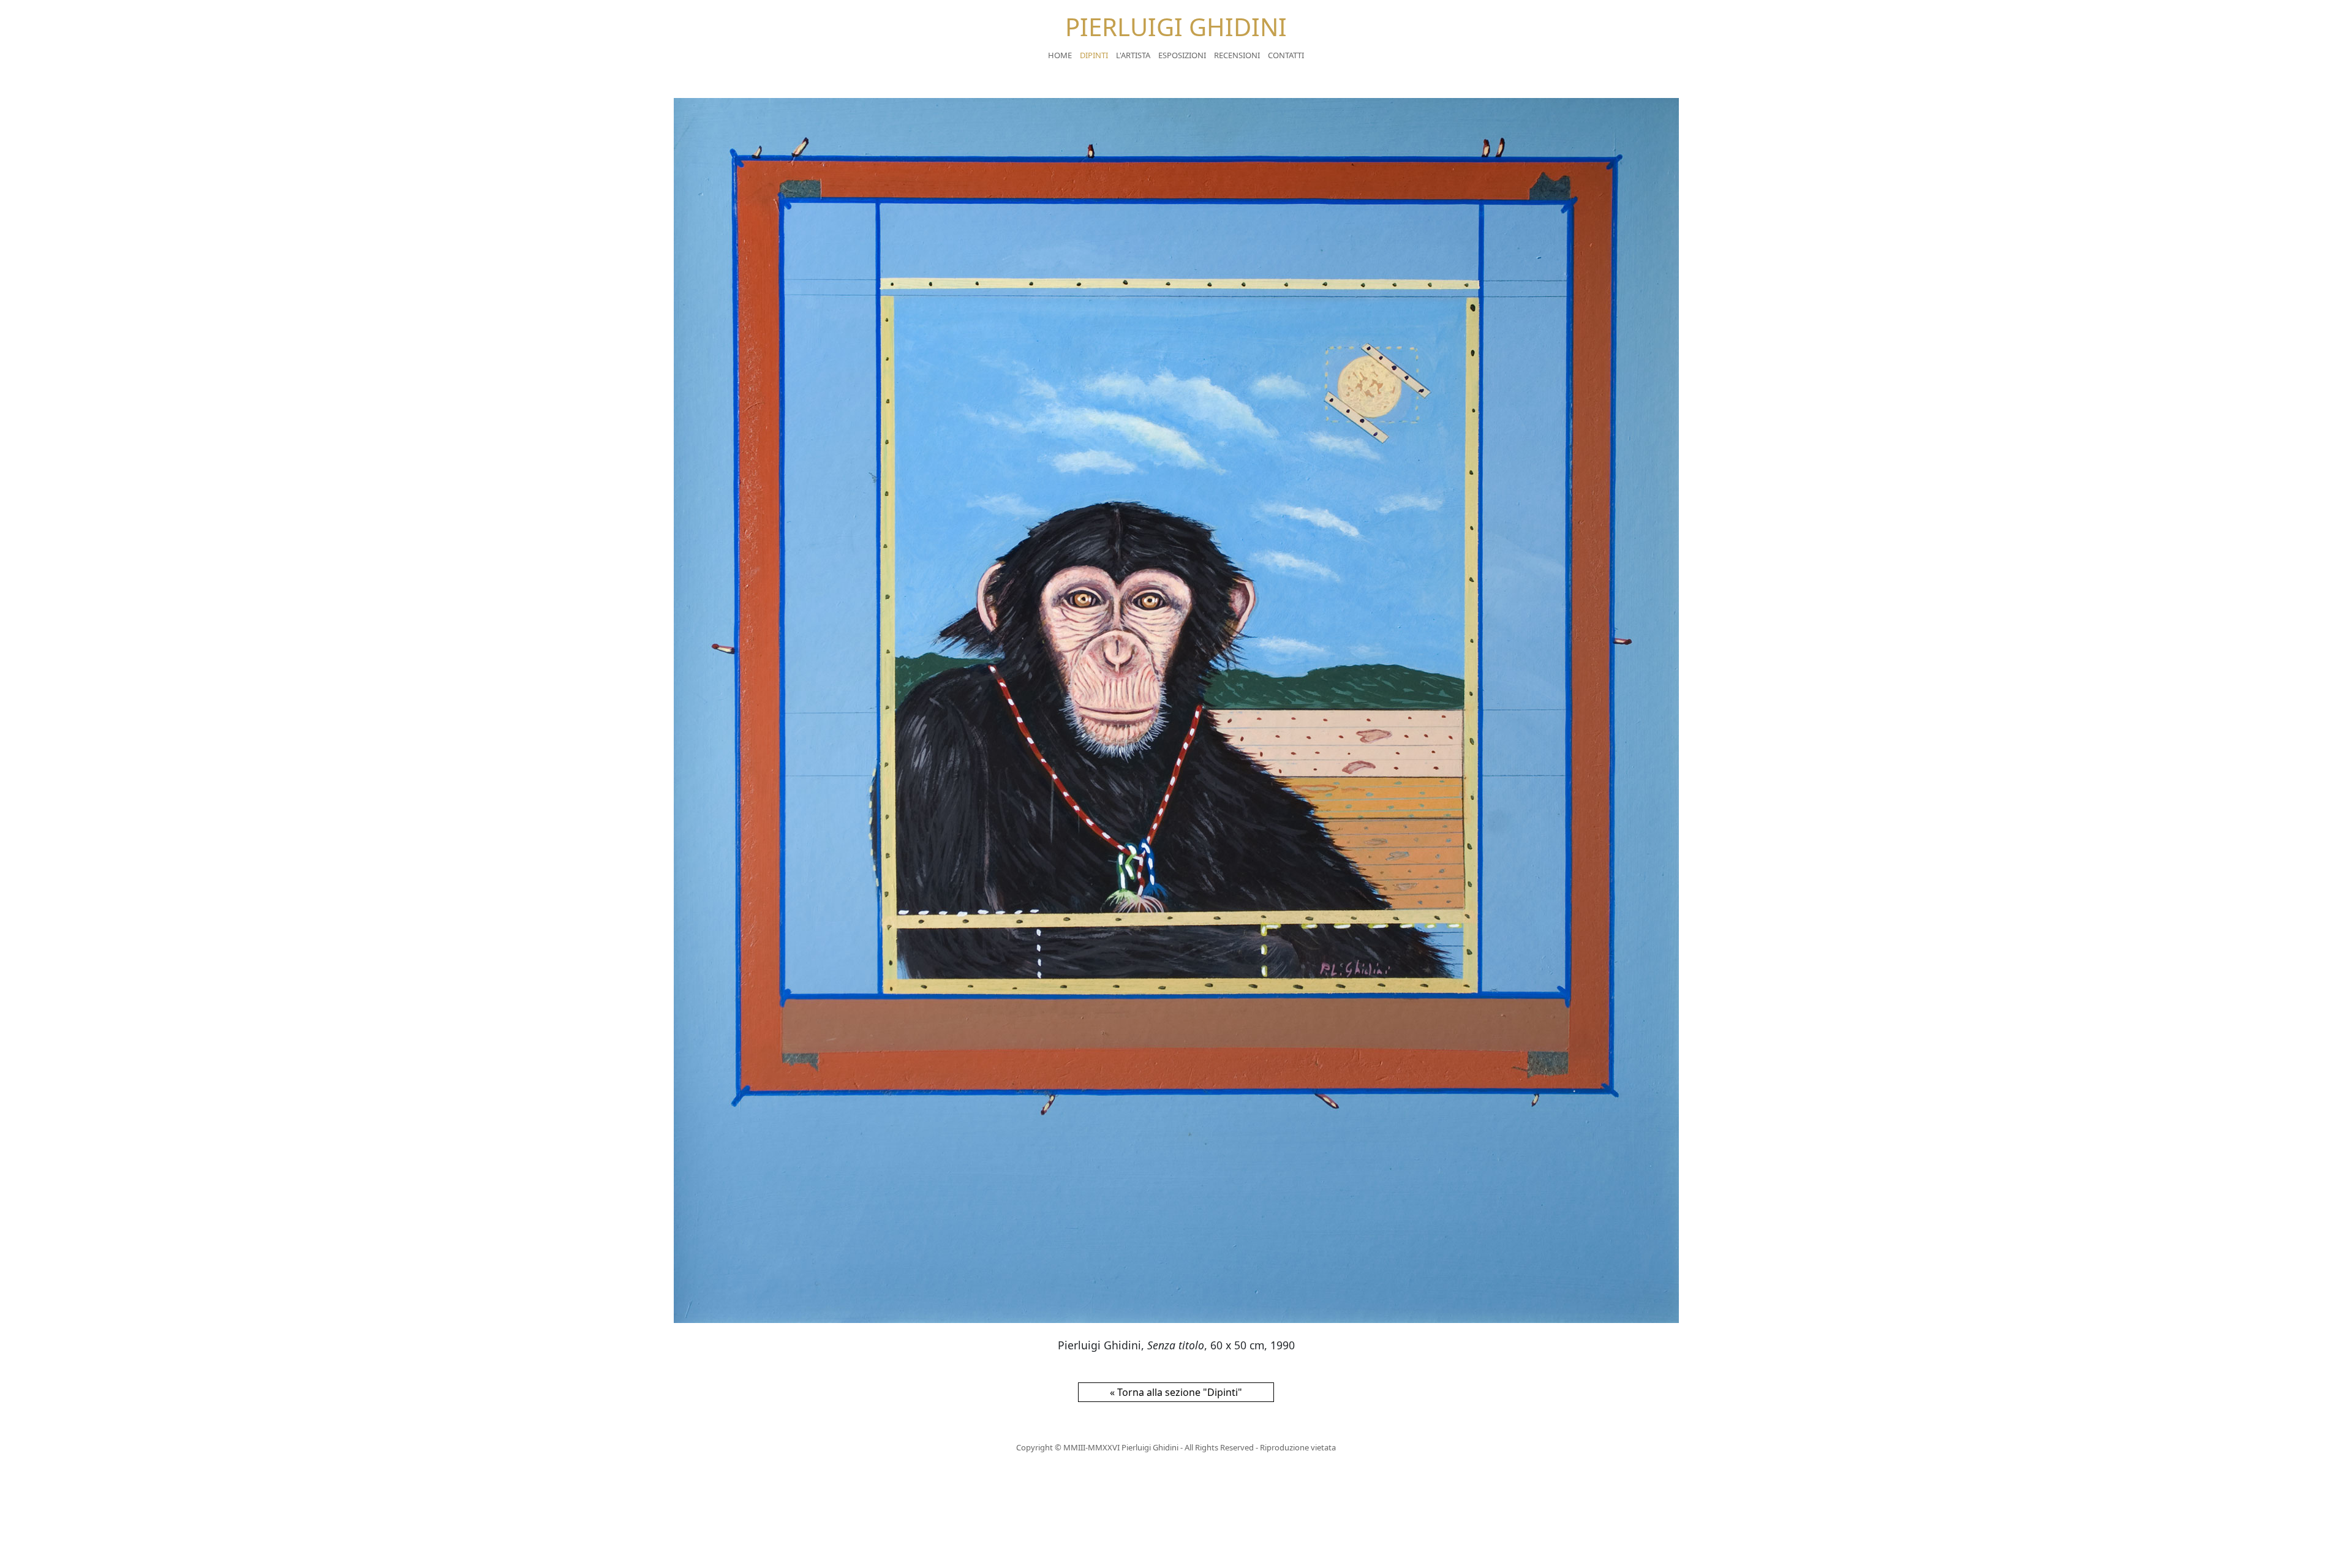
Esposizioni (1182, 55)
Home (1060, 55)
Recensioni (1237, 55)
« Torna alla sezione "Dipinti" (1176, 1392)
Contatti (1286, 55)
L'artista (1133, 55)
